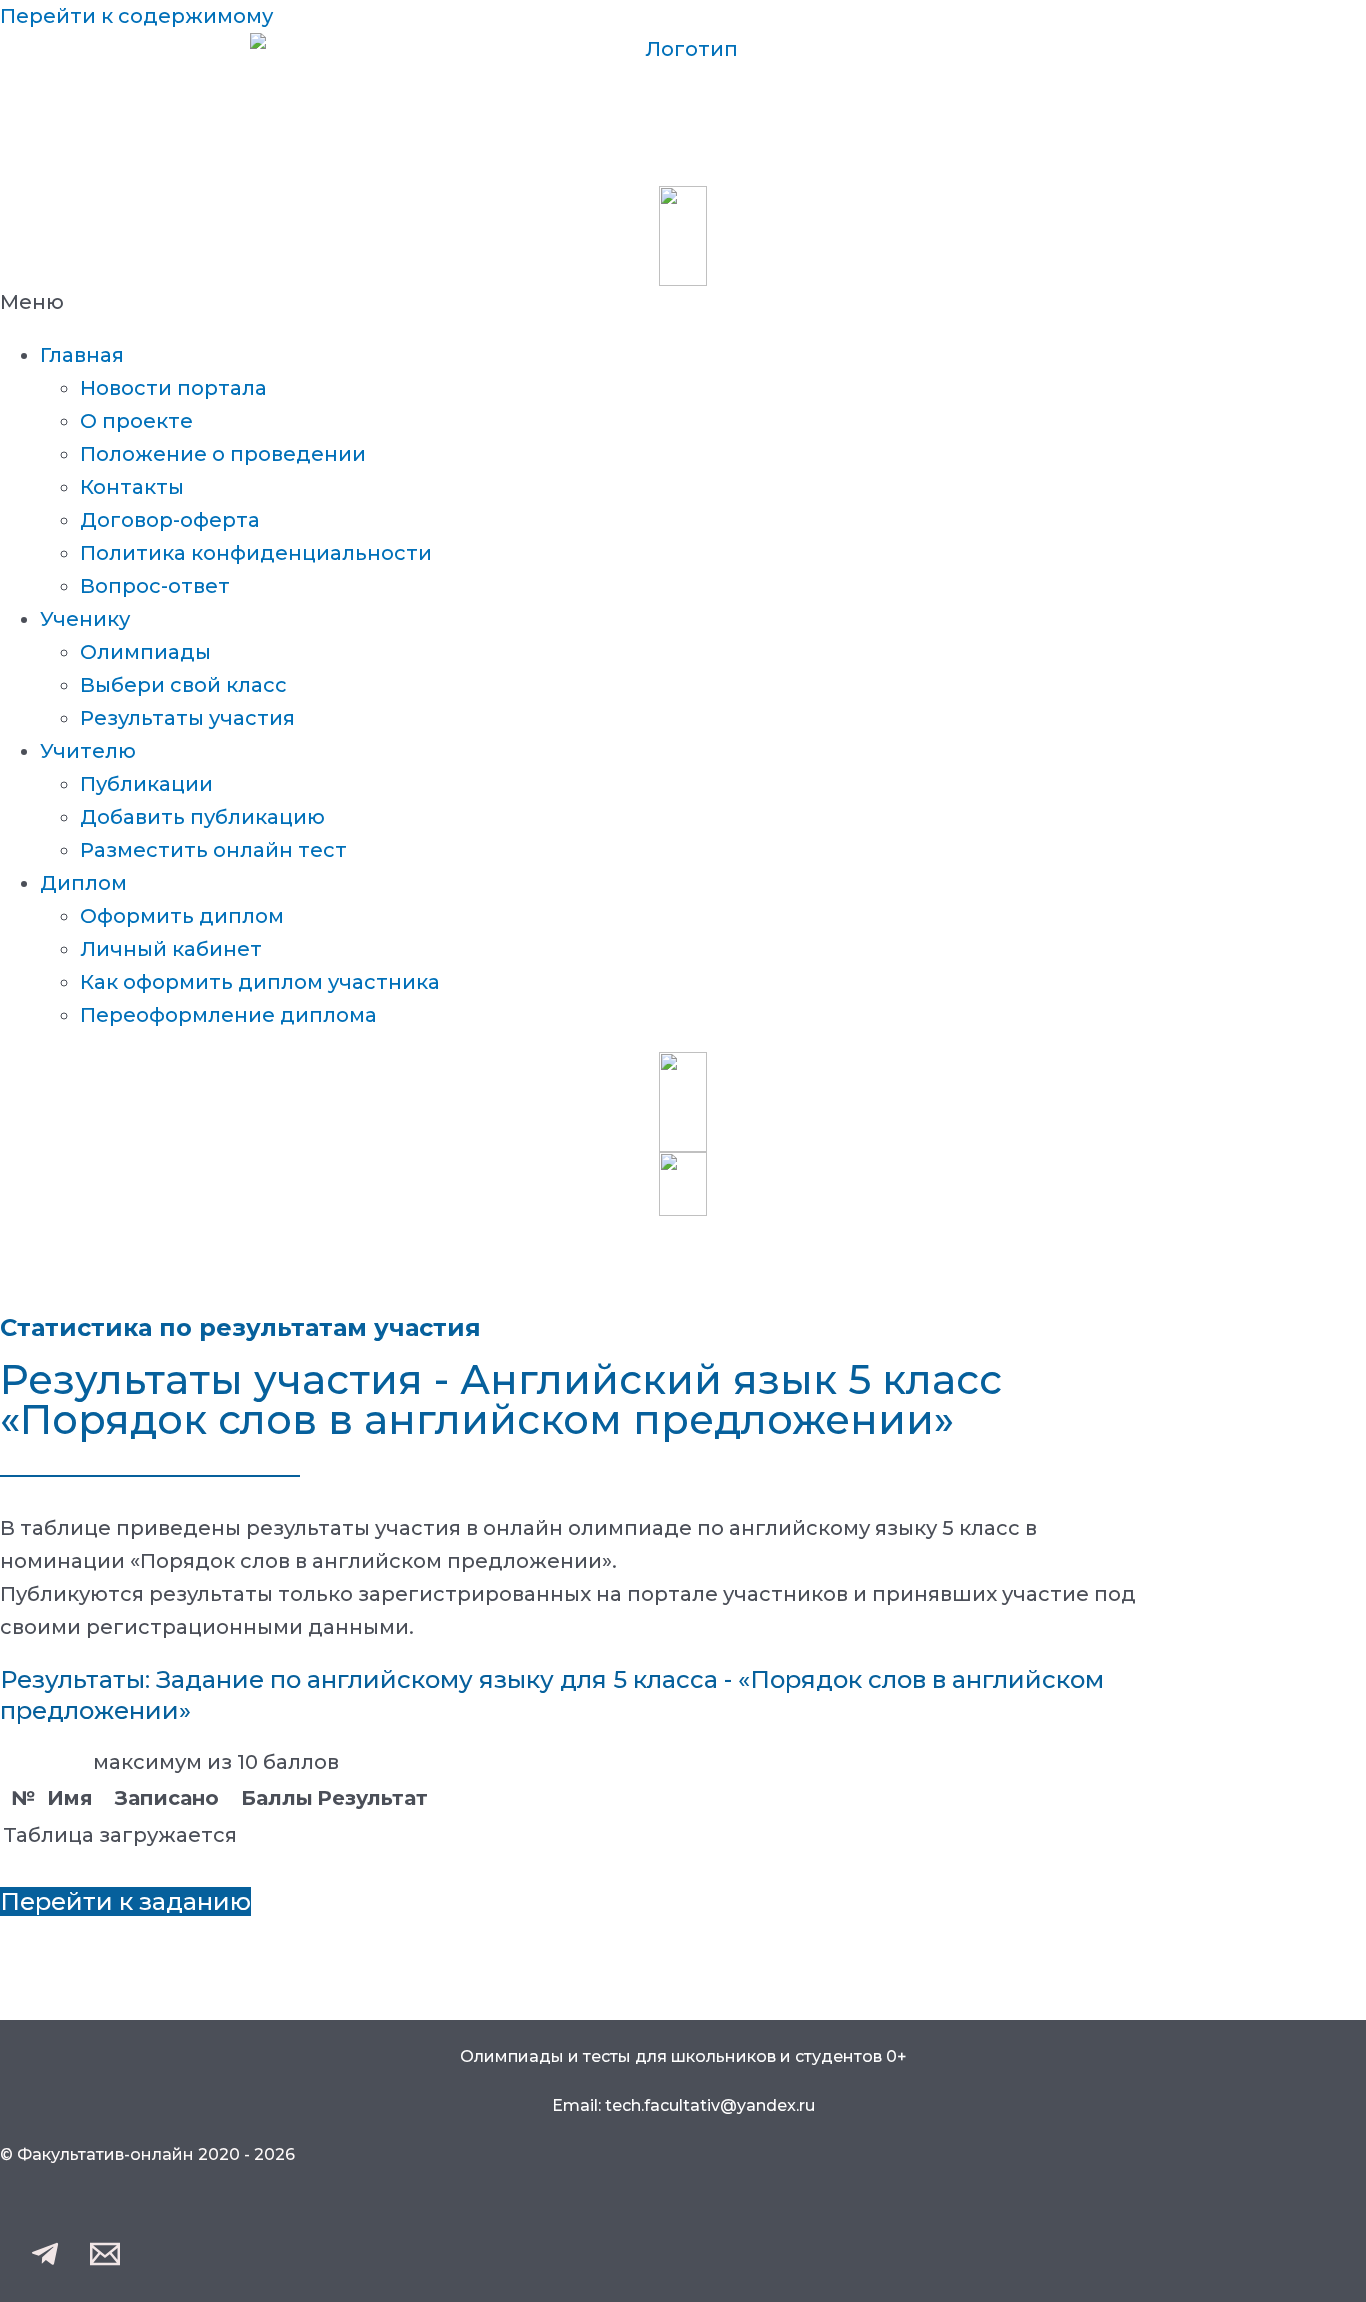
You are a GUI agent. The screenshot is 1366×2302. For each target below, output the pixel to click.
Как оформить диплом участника (260, 982)
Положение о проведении (223, 454)
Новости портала (173, 388)
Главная (82, 355)
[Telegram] (45, 2262)
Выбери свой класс (183, 685)
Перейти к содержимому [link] (136, 16)
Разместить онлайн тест (213, 850)
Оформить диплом (182, 916)
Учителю (88, 751)
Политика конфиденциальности (256, 553)
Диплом (83, 883)
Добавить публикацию (202, 817)
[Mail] (105, 2262)
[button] (683, 302)
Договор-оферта (170, 520)
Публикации (146, 784)
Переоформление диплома (228, 1015)
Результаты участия (187, 718)
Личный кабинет (171, 949)
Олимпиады (145, 652)
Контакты (132, 487)
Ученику (85, 619)
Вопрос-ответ (155, 586)
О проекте (136, 421)
